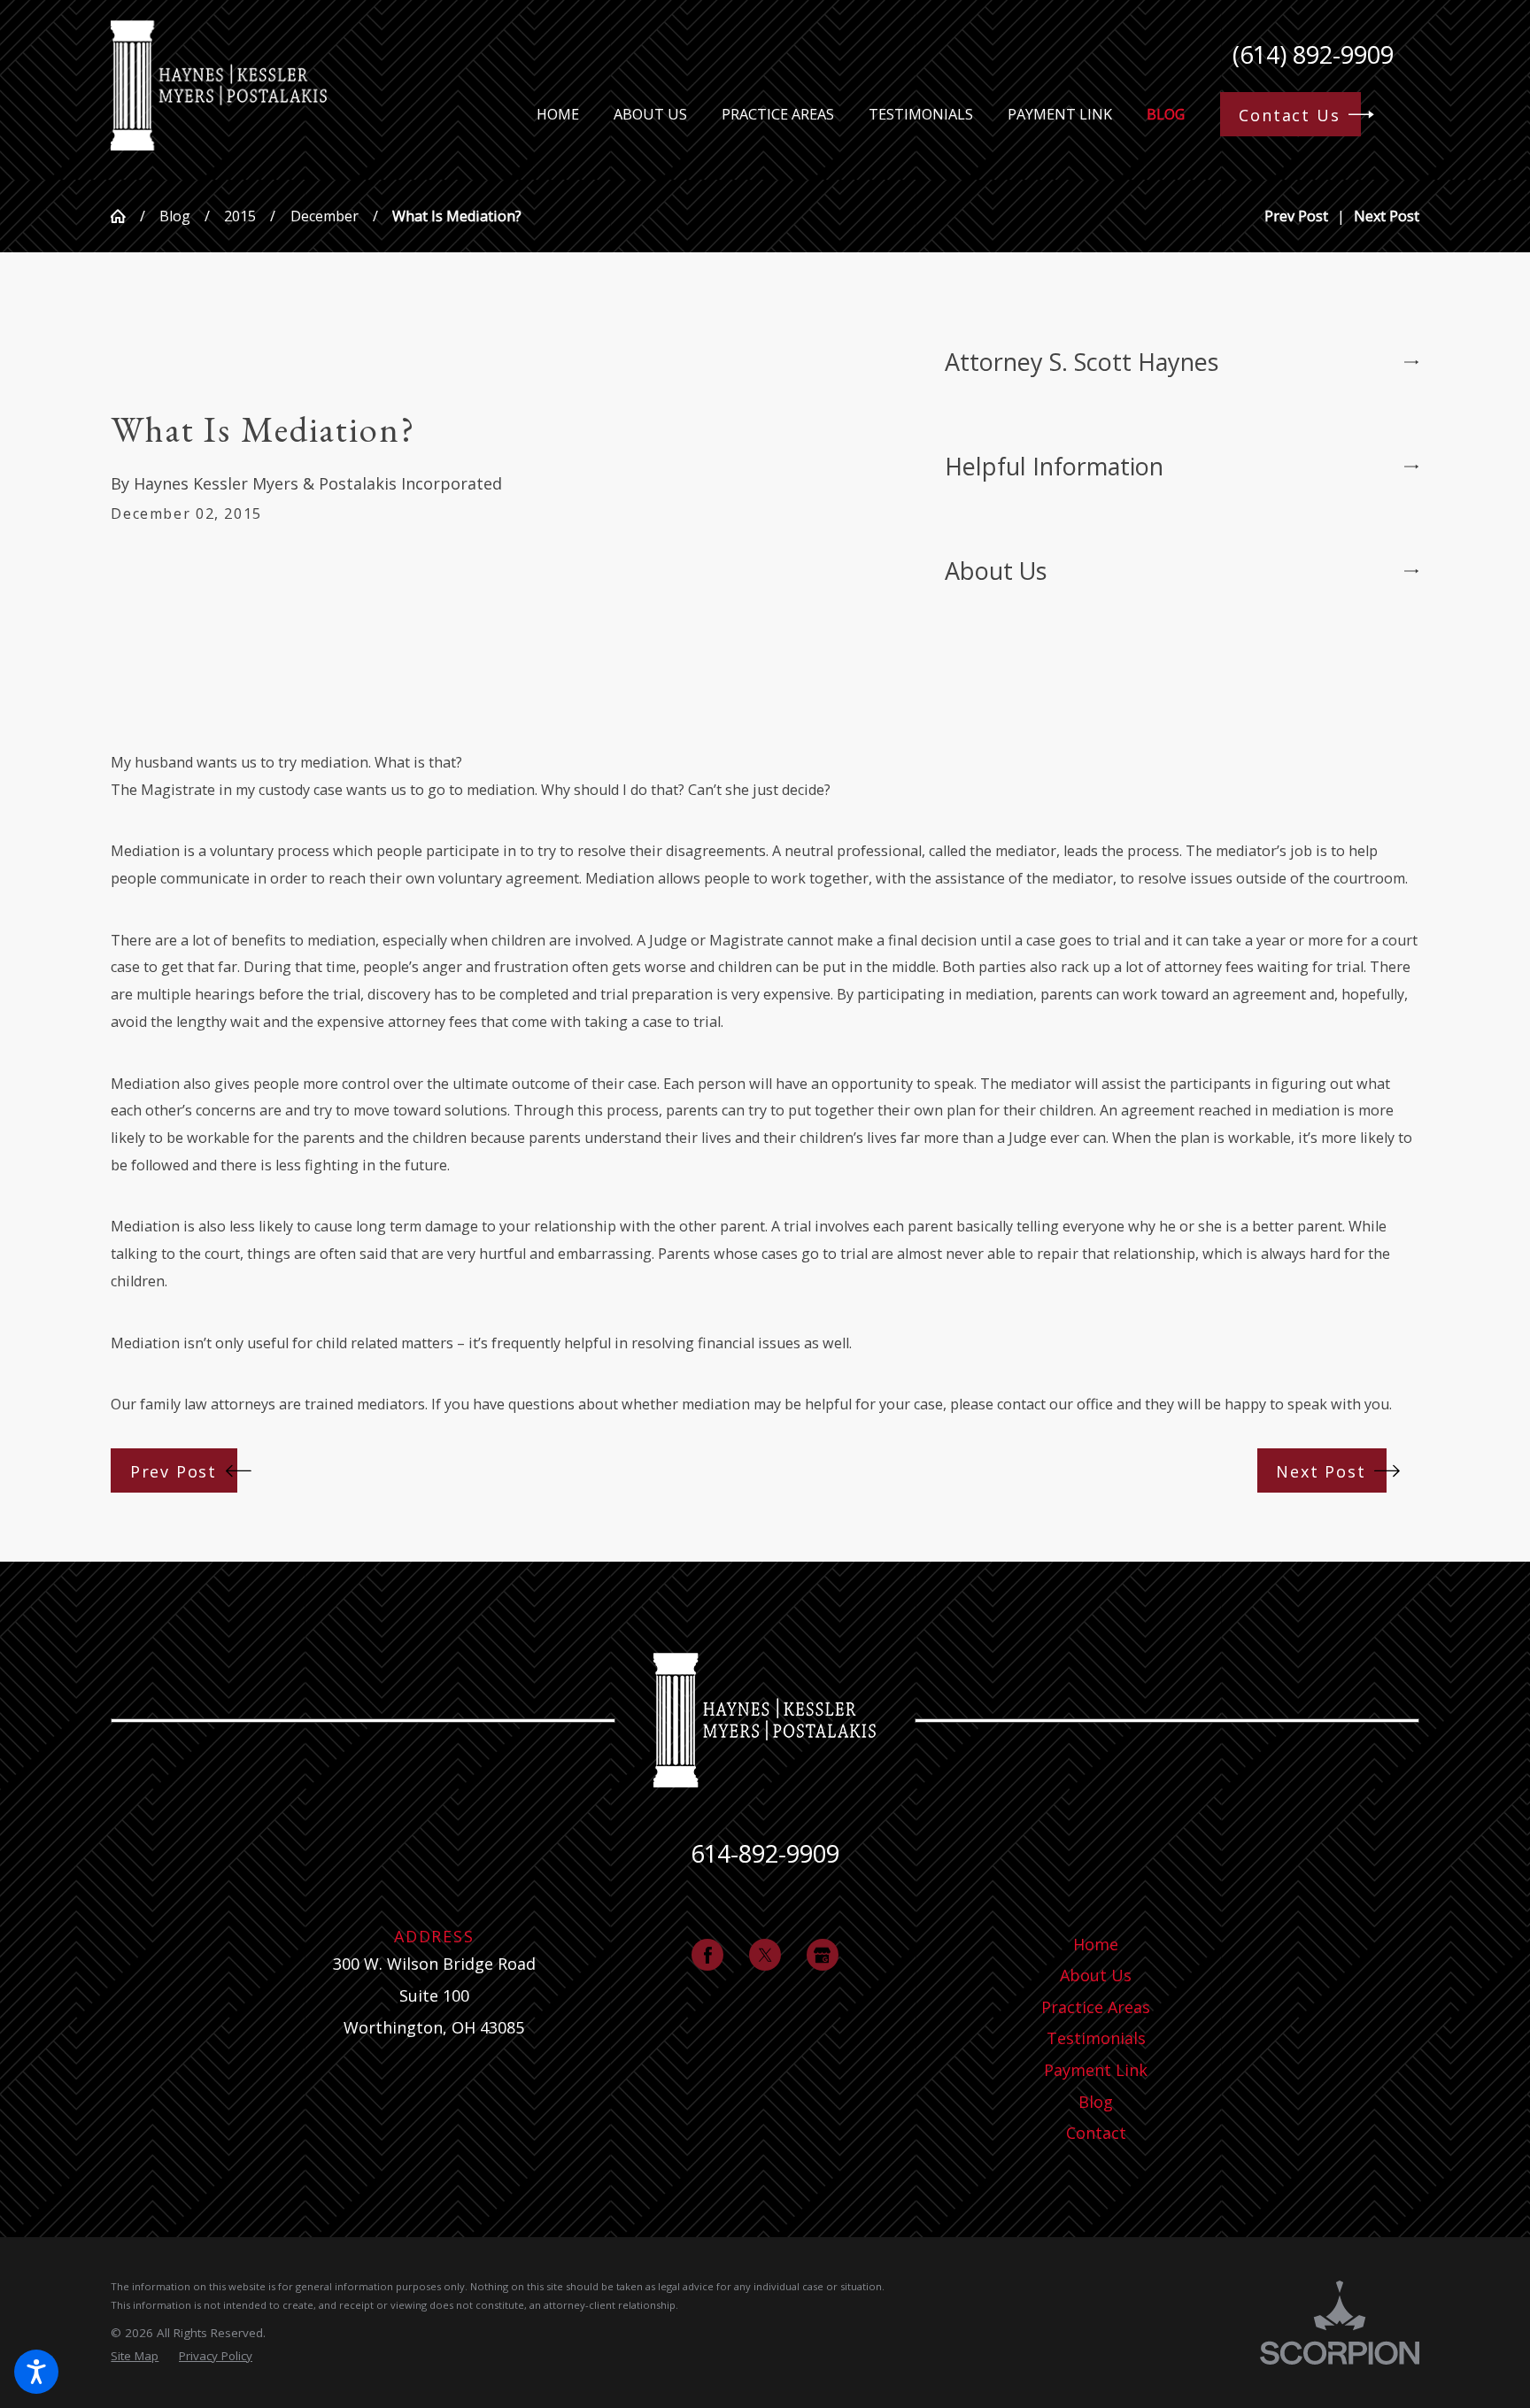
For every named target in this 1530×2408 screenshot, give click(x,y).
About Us (1096, 1975)
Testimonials (1096, 2038)
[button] (36, 2372)
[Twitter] (765, 1955)
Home (1096, 1944)
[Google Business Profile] (823, 1955)
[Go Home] (125, 216)
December (325, 216)
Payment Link (1096, 2070)
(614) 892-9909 (1313, 54)
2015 (240, 216)
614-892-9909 (765, 1853)
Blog (175, 216)
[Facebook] (707, 1955)
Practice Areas (1096, 2007)
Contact (1096, 2133)
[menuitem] (558, 115)
